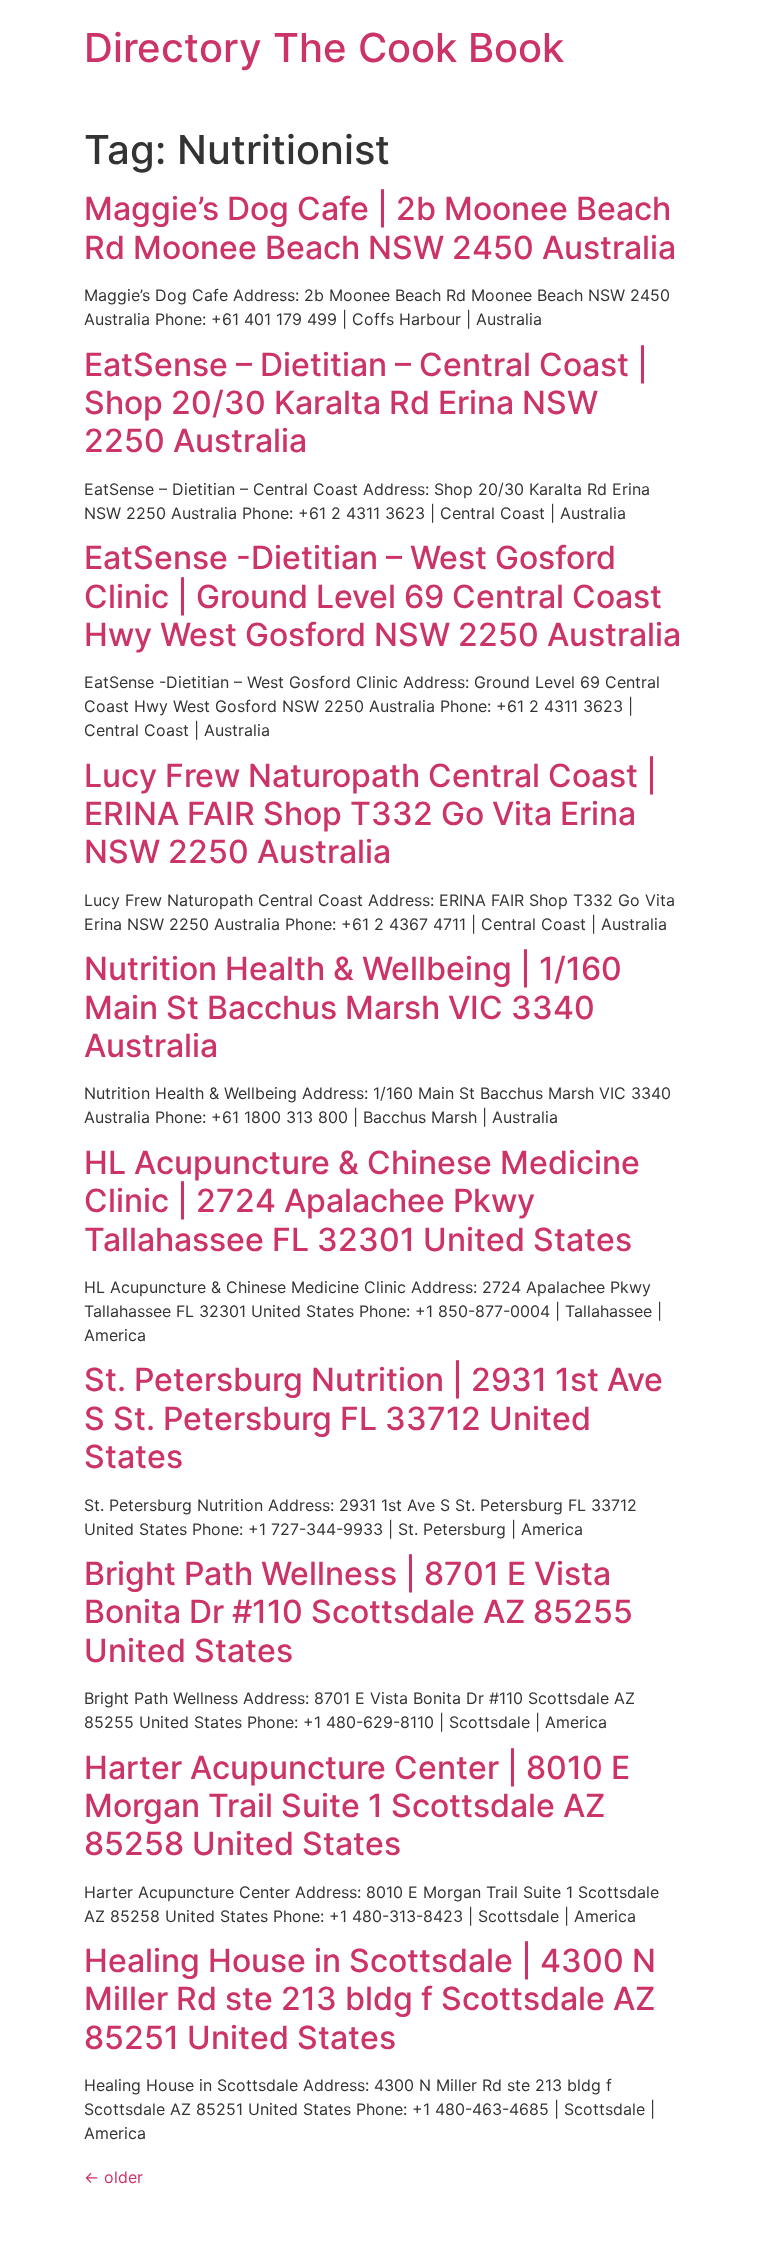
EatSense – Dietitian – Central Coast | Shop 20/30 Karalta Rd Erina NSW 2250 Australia (366, 403)
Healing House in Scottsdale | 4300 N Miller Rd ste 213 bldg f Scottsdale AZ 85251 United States (370, 1999)
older (113, 2177)
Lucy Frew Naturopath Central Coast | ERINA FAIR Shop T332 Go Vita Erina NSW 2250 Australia (370, 814)
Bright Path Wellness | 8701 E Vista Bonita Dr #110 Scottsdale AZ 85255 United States (358, 1612)
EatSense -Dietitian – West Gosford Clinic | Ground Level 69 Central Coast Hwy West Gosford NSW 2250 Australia (382, 596)
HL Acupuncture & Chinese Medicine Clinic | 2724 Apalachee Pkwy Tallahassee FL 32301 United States (362, 1201)
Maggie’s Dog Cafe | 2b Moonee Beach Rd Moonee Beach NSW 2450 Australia (380, 227)
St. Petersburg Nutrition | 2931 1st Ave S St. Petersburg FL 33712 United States (373, 1418)
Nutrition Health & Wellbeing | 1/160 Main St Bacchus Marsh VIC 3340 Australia (353, 1007)
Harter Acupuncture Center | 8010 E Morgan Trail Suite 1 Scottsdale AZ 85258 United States (357, 1806)
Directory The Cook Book (324, 47)
